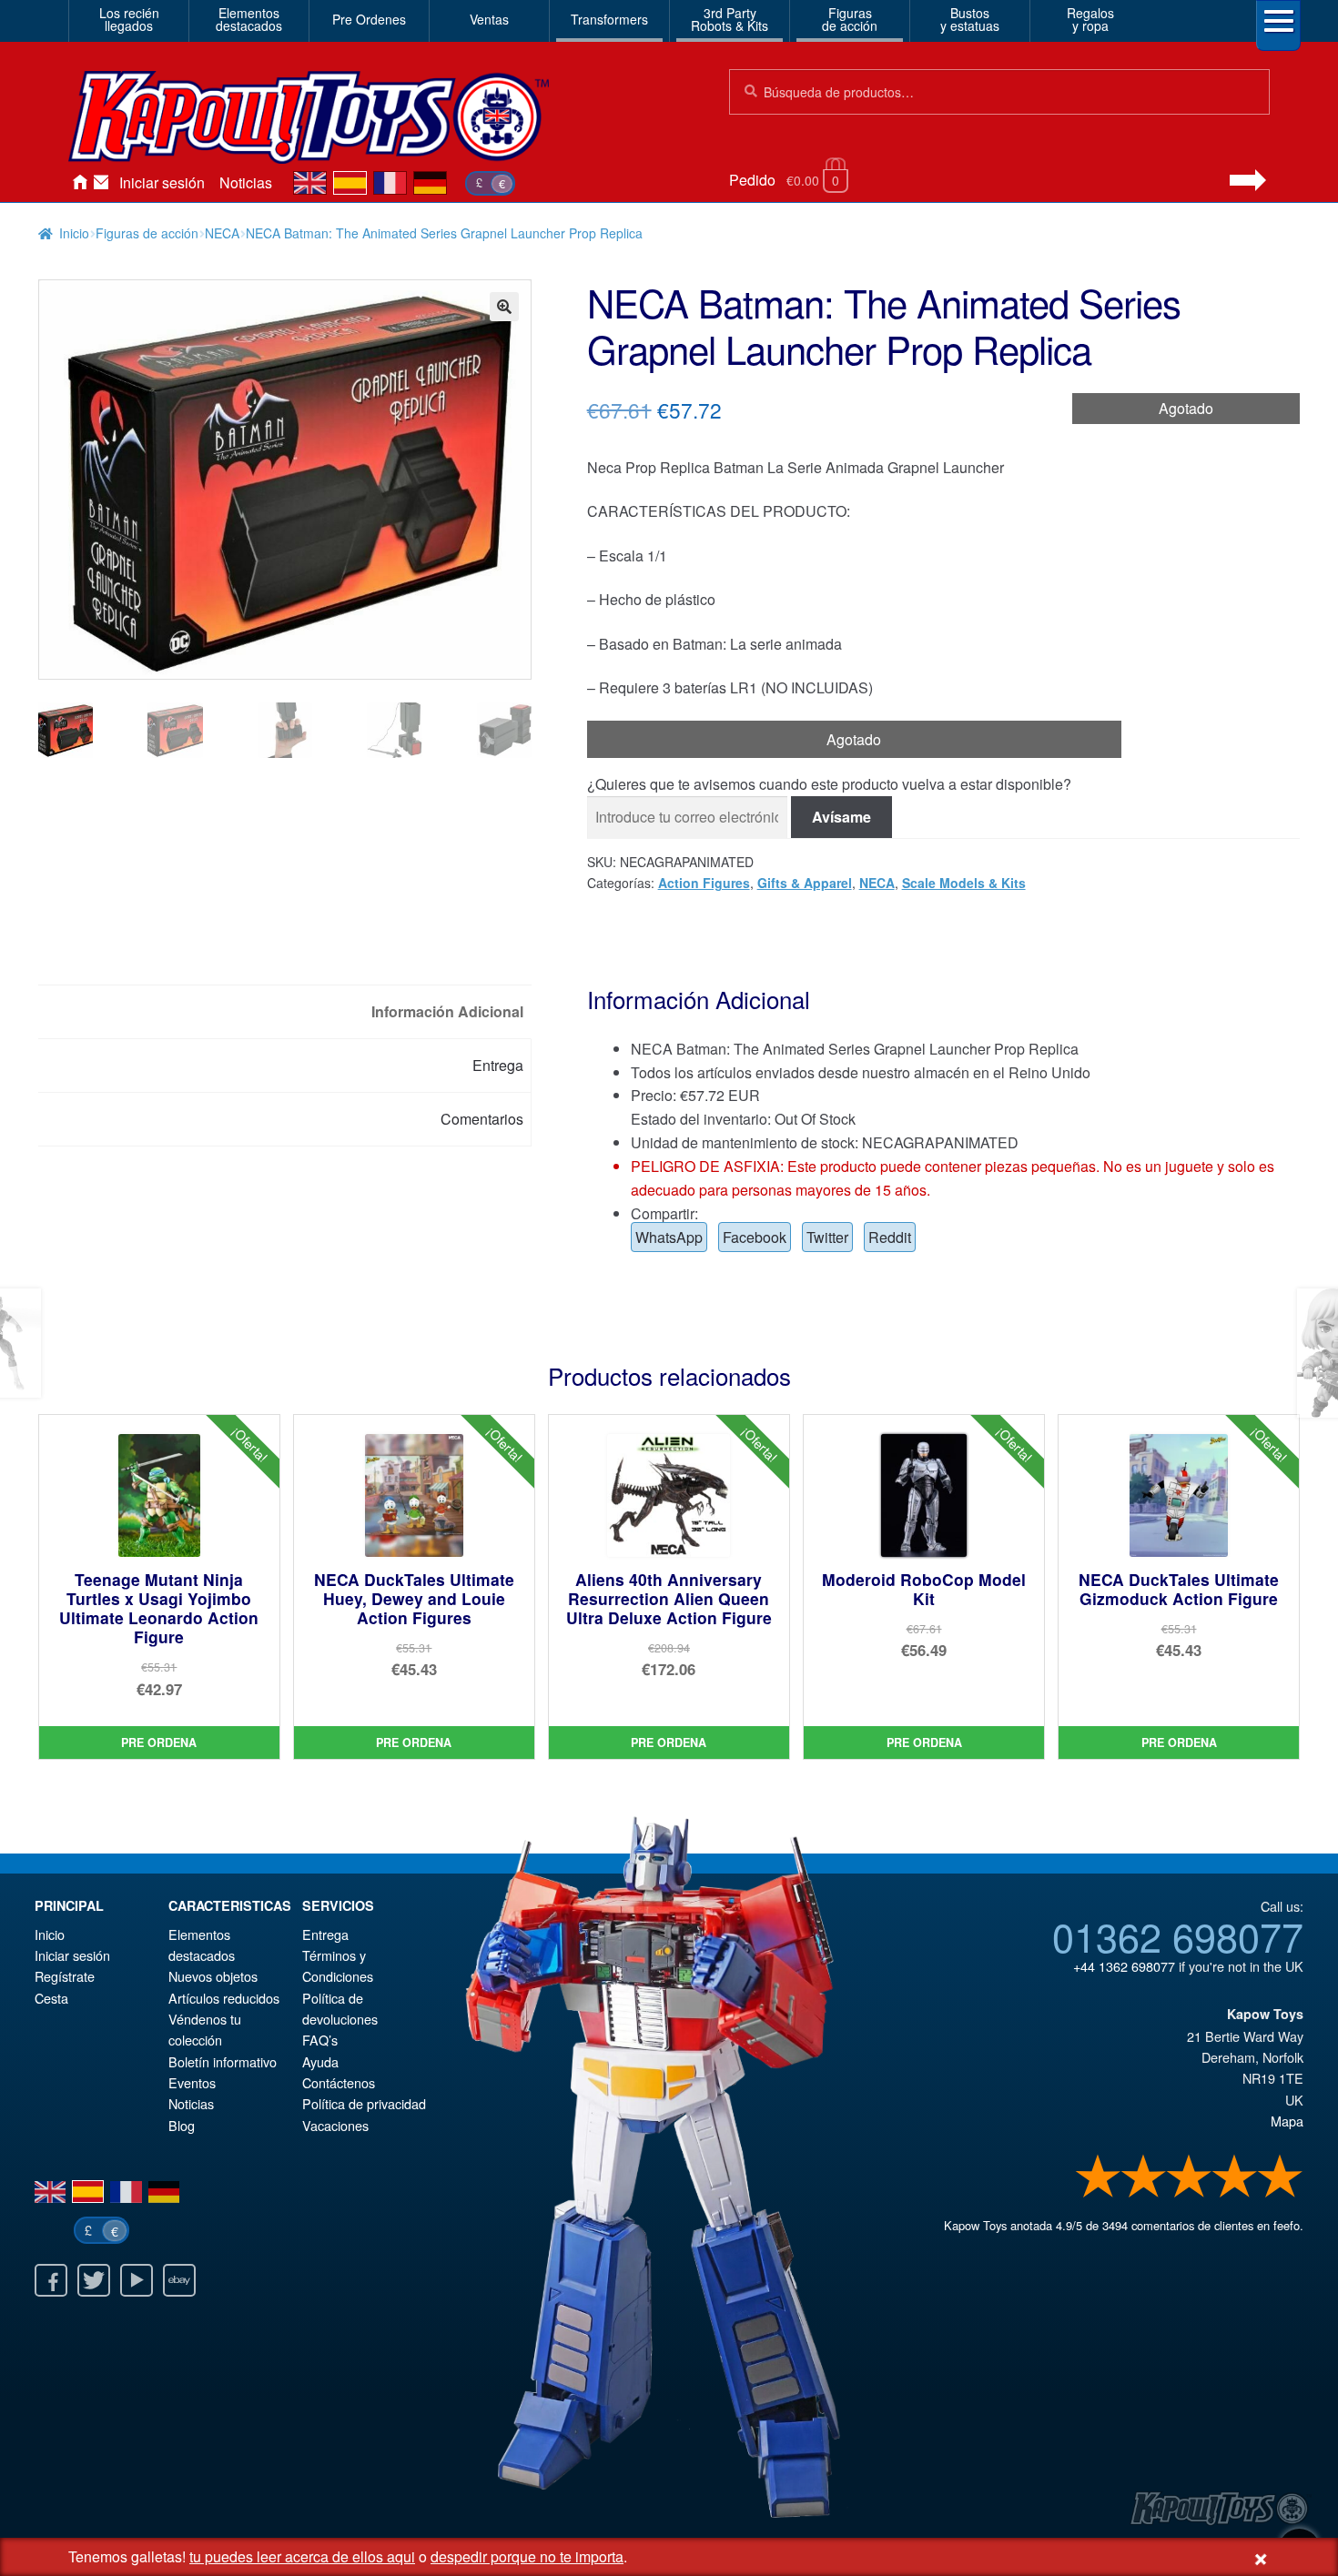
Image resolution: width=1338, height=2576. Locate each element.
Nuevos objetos (213, 1976)
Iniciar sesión (162, 182)
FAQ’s (320, 2040)
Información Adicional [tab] (447, 1011)
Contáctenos (101, 183)
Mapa (1287, 2121)
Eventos (192, 2082)
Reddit (890, 1237)
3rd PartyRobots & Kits (730, 19)
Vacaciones (335, 2125)
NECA (222, 233)
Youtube (137, 2280)
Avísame (841, 817)
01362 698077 (1178, 1935)
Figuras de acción (147, 233)
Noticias (246, 182)
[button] (504, 307)
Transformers (609, 19)
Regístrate (65, 1976)
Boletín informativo (223, 2061)
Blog (182, 2125)
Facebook (755, 1237)
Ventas (489, 19)
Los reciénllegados (129, 19)
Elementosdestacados (249, 19)
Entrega (325, 1934)
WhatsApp (669, 1237)
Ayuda (320, 2061)
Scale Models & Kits (964, 883)
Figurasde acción (850, 19)
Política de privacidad (364, 2103)
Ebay (179, 2280)
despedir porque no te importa (527, 2556)
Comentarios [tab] (482, 1119)
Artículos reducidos (224, 1998)
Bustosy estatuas (970, 19)
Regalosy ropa (1090, 19)
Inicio (79, 183)
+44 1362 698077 (1124, 1966)
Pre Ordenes (369, 19)
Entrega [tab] (498, 1065)
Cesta (51, 1998)
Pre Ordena (159, 1743)
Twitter (827, 1237)
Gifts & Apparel (805, 883)
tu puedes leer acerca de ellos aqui (302, 2556)
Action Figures (704, 883)
